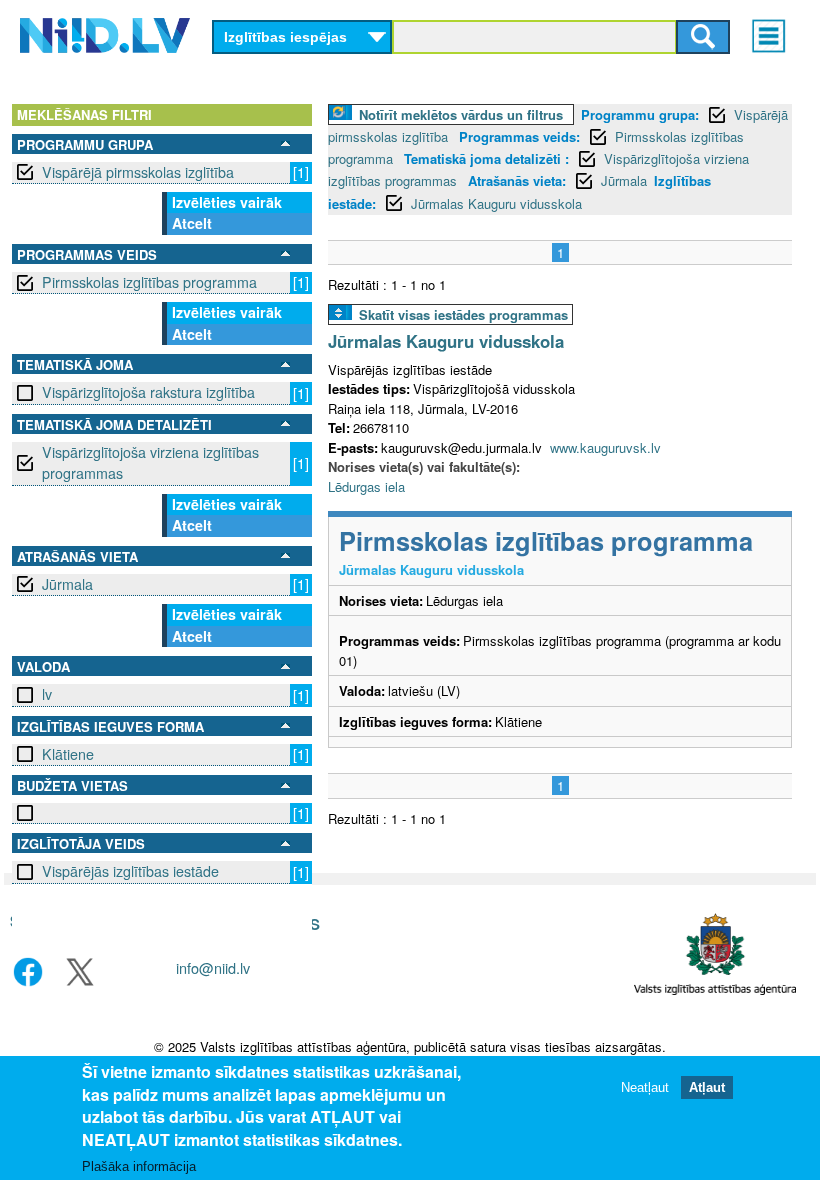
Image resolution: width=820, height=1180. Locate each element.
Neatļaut (645, 1087)
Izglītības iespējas (285, 37)
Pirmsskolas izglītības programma (149, 282)
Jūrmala (67, 584)
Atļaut (707, 1087)
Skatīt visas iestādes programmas (463, 314)
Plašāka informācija (139, 1166)
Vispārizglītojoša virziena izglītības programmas (150, 462)
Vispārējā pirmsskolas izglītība (138, 172)
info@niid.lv (213, 967)
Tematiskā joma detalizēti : (486, 158)
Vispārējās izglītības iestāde (130, 871)
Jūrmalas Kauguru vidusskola (496, 203)
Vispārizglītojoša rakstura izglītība (148, 392)
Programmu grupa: (640, 114)
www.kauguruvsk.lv (605, 447)
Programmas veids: (519, 136)
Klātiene (68, 754)
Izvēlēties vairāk (227, 202)
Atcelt (192, 223)
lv (47, 694)
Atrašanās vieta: (517, 180)
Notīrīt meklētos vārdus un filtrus (461, 114)
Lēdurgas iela (366, 486)
